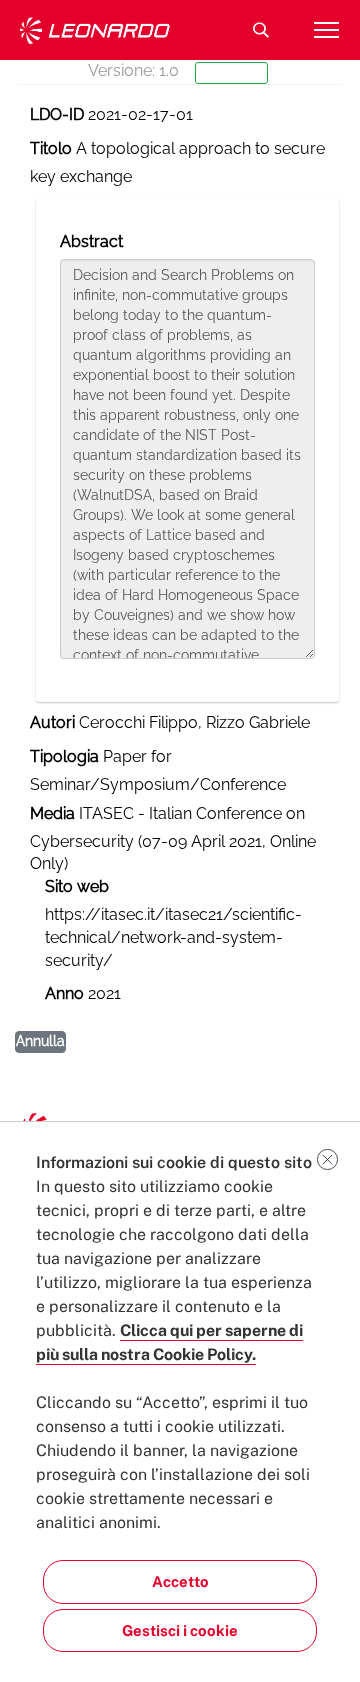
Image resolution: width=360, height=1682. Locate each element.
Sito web (77, 886)
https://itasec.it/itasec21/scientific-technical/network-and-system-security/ (173, 937)
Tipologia (64, 756)
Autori (52, 722)
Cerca (261, 30)
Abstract (91, 241)
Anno (64, 993)
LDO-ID (57, 114)
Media (52, 813)
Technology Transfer (95, 30)
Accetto (180, 1581)
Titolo (51, 148)
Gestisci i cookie (180, 1630)
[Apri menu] (326, 30)
